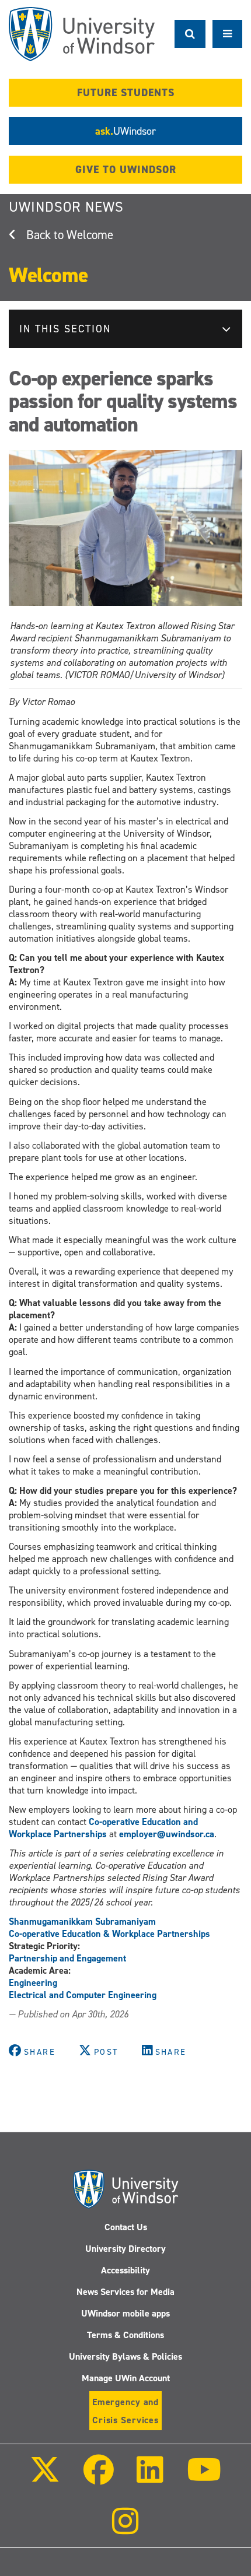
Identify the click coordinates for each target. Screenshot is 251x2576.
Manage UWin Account (126, 2378)
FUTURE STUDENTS (126, 93)
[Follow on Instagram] (125, 2529)
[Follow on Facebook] (99, 2478)
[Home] (82, 34)
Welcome (90, 235)
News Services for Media (125, 2292)
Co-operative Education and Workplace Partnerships (103, 1828)
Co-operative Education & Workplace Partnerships (109, 1934)
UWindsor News (66, 207)
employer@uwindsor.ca (167, 1834)
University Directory (125, 2249)
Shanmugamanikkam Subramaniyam (82, 1922)
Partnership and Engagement (67, 1958)
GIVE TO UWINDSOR (126, 170)
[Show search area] (190, 34)
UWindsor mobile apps (125, 2313)
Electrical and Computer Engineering (83, 1995)
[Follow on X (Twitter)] (45, 2478)
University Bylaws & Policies (125, 2356)
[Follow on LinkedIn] (150, 2478)
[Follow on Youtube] (203, 2478)
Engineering (33, 1983)
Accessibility (125, 2270)
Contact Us (126, 2227)
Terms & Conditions (125, 2335)
